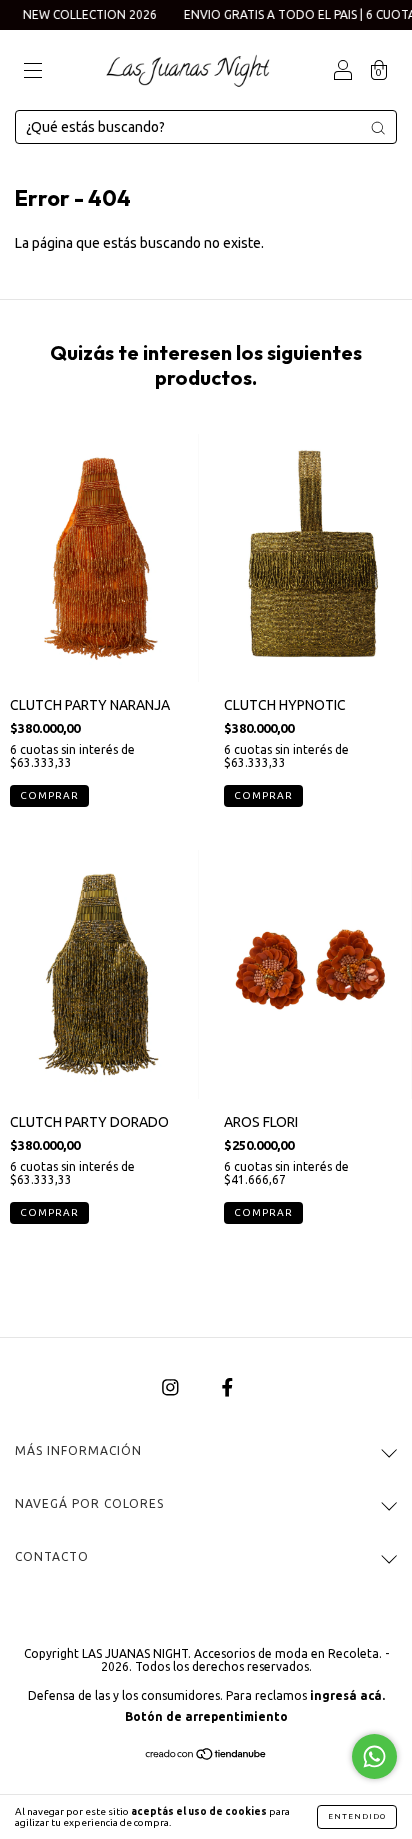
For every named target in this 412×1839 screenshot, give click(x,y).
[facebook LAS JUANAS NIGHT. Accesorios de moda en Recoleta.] (227, 1387)
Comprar (263, 1212)
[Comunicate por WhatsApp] (374, 1756)
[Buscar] (378, 128)
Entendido (357, 1816)
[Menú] (33, 72)
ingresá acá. (347, 1695)
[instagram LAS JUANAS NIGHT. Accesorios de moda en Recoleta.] (172, 1387)
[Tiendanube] (206, 1756)
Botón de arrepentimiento (206, 1716)
